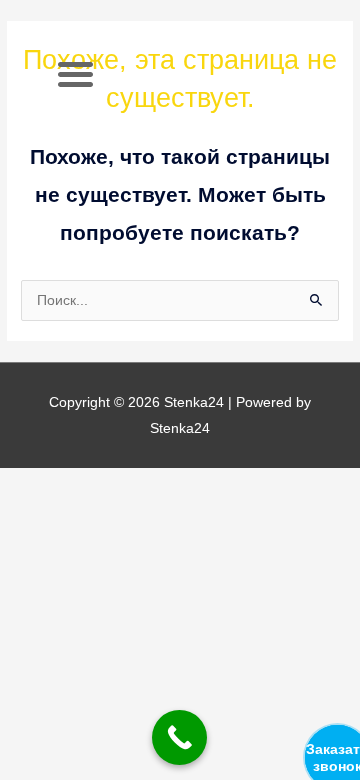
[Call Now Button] (179, 737)
